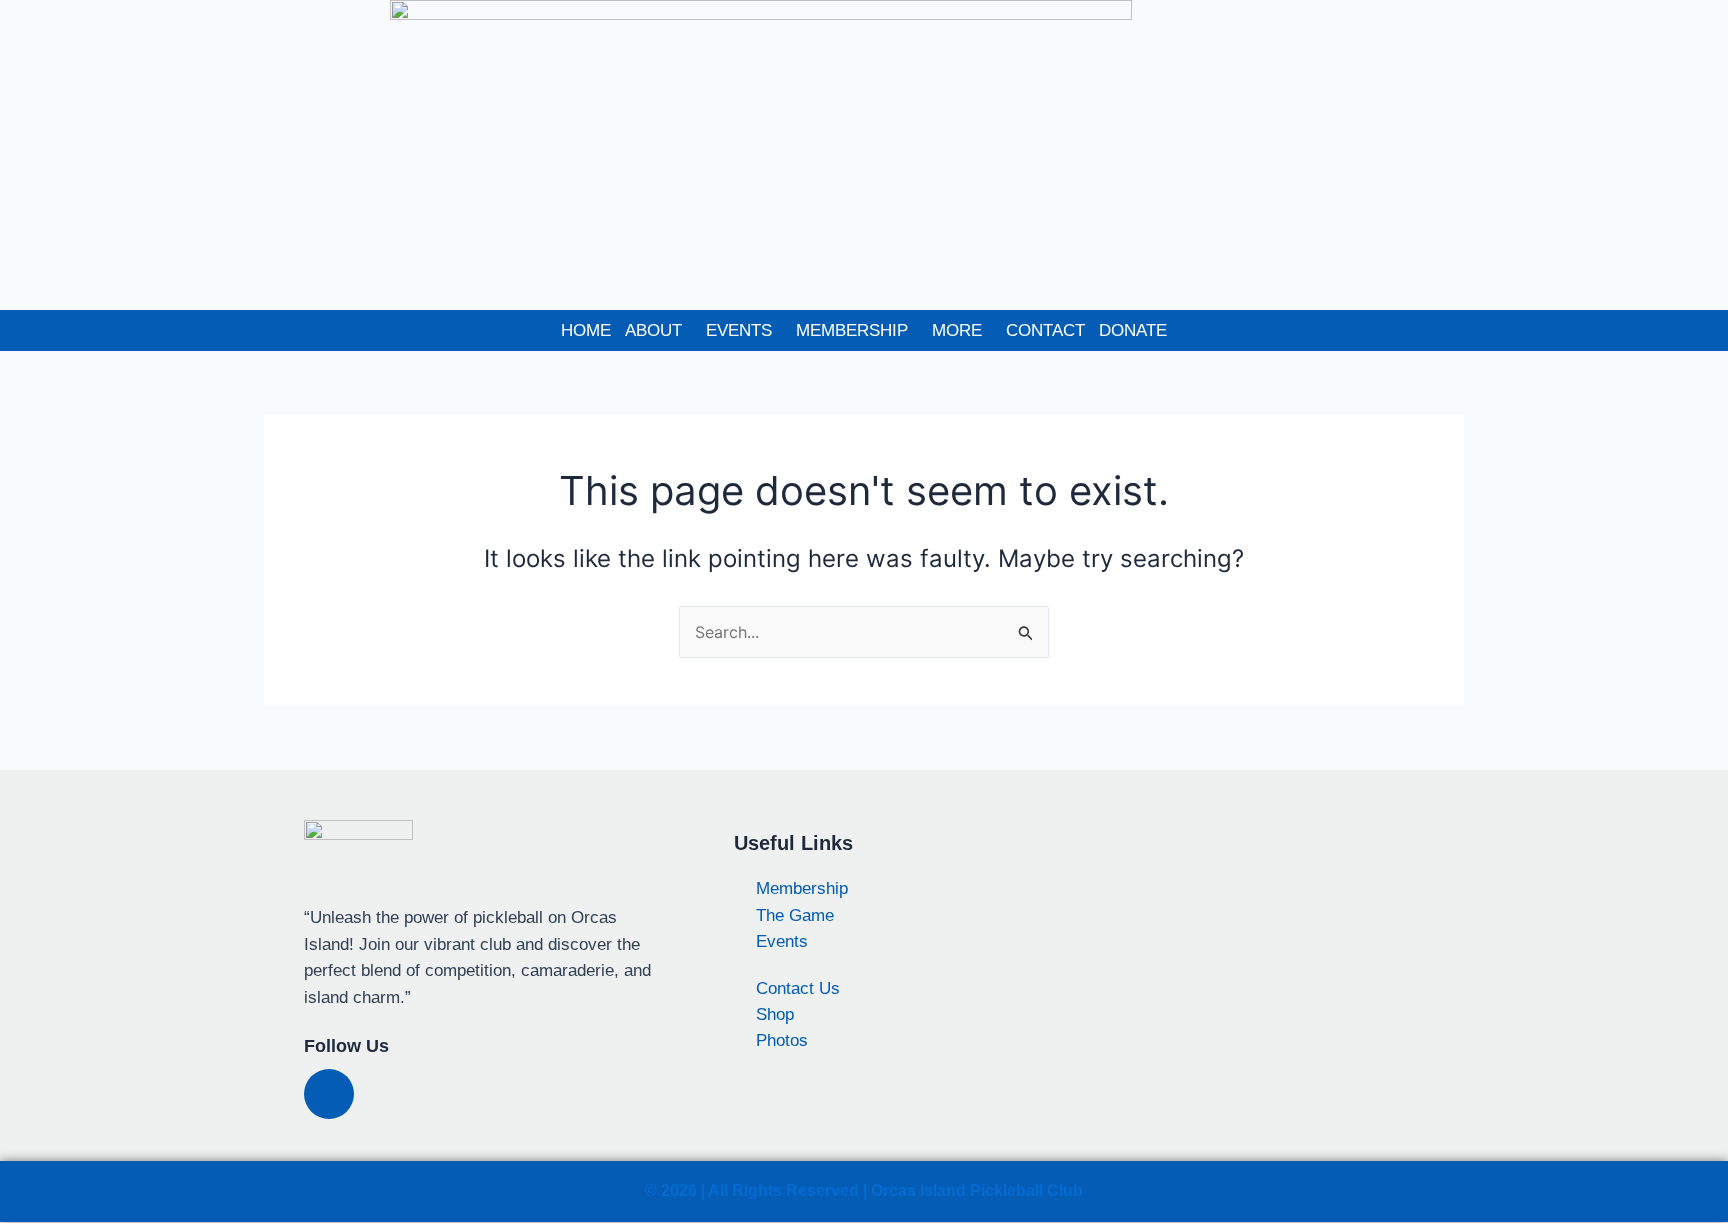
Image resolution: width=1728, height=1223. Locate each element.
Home (586, 330)
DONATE (1133, 330)
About (653, 330)
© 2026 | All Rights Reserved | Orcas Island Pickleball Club (864, 1190)
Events (739, 330)
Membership (852, 330)
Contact (1045, 330)
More (957, 330)
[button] (658, 330)
